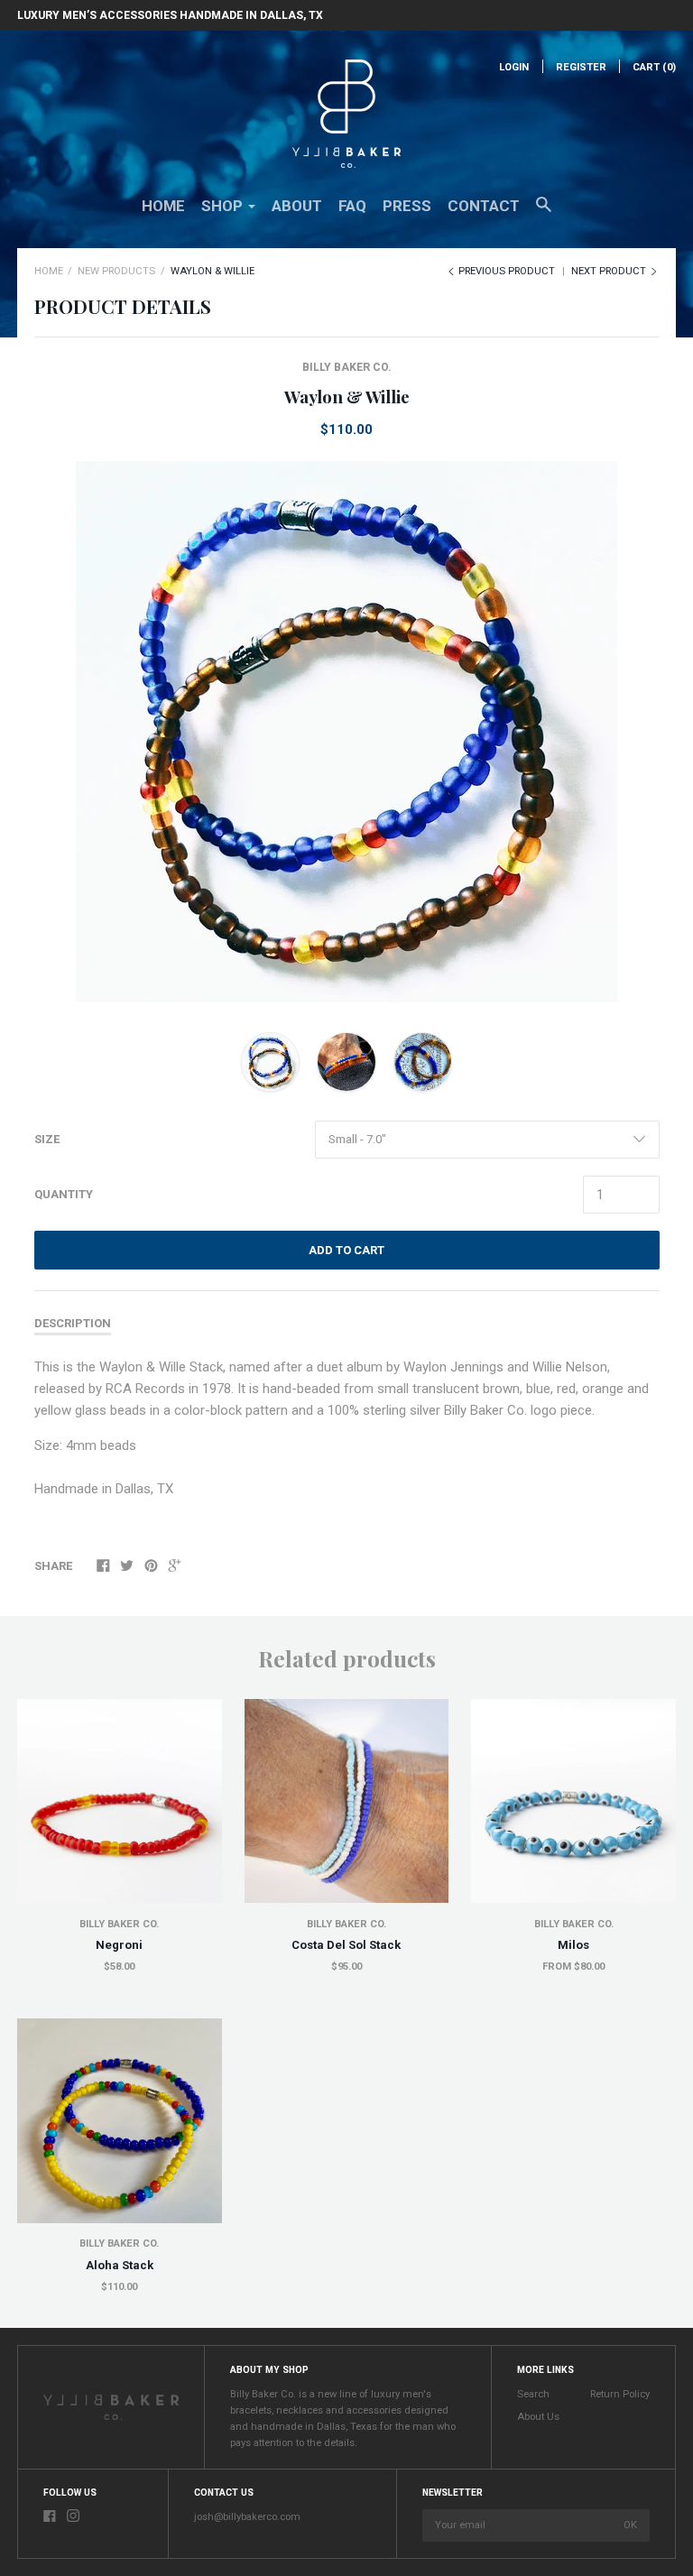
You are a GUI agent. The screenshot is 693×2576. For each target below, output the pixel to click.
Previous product (507, 271)
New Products (116, 271)
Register (581, 67)
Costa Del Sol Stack (346, 1945)
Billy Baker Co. (347, 367)
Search (533, 2394)
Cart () (654, 67)
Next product (610, 271)
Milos (573, 1945)
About (297, 206)
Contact (484, 206)
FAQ (352, 206)
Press (407, 206)
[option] (347, 732)
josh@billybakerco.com (247, 2517)
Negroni (119, 1945)
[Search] (544, 213)
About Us (538, 2417)
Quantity (64, 1194)
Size (47, 1139)
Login (514, 67)
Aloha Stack (120, 2265)
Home (163, 206)
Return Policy (620, 2394)
